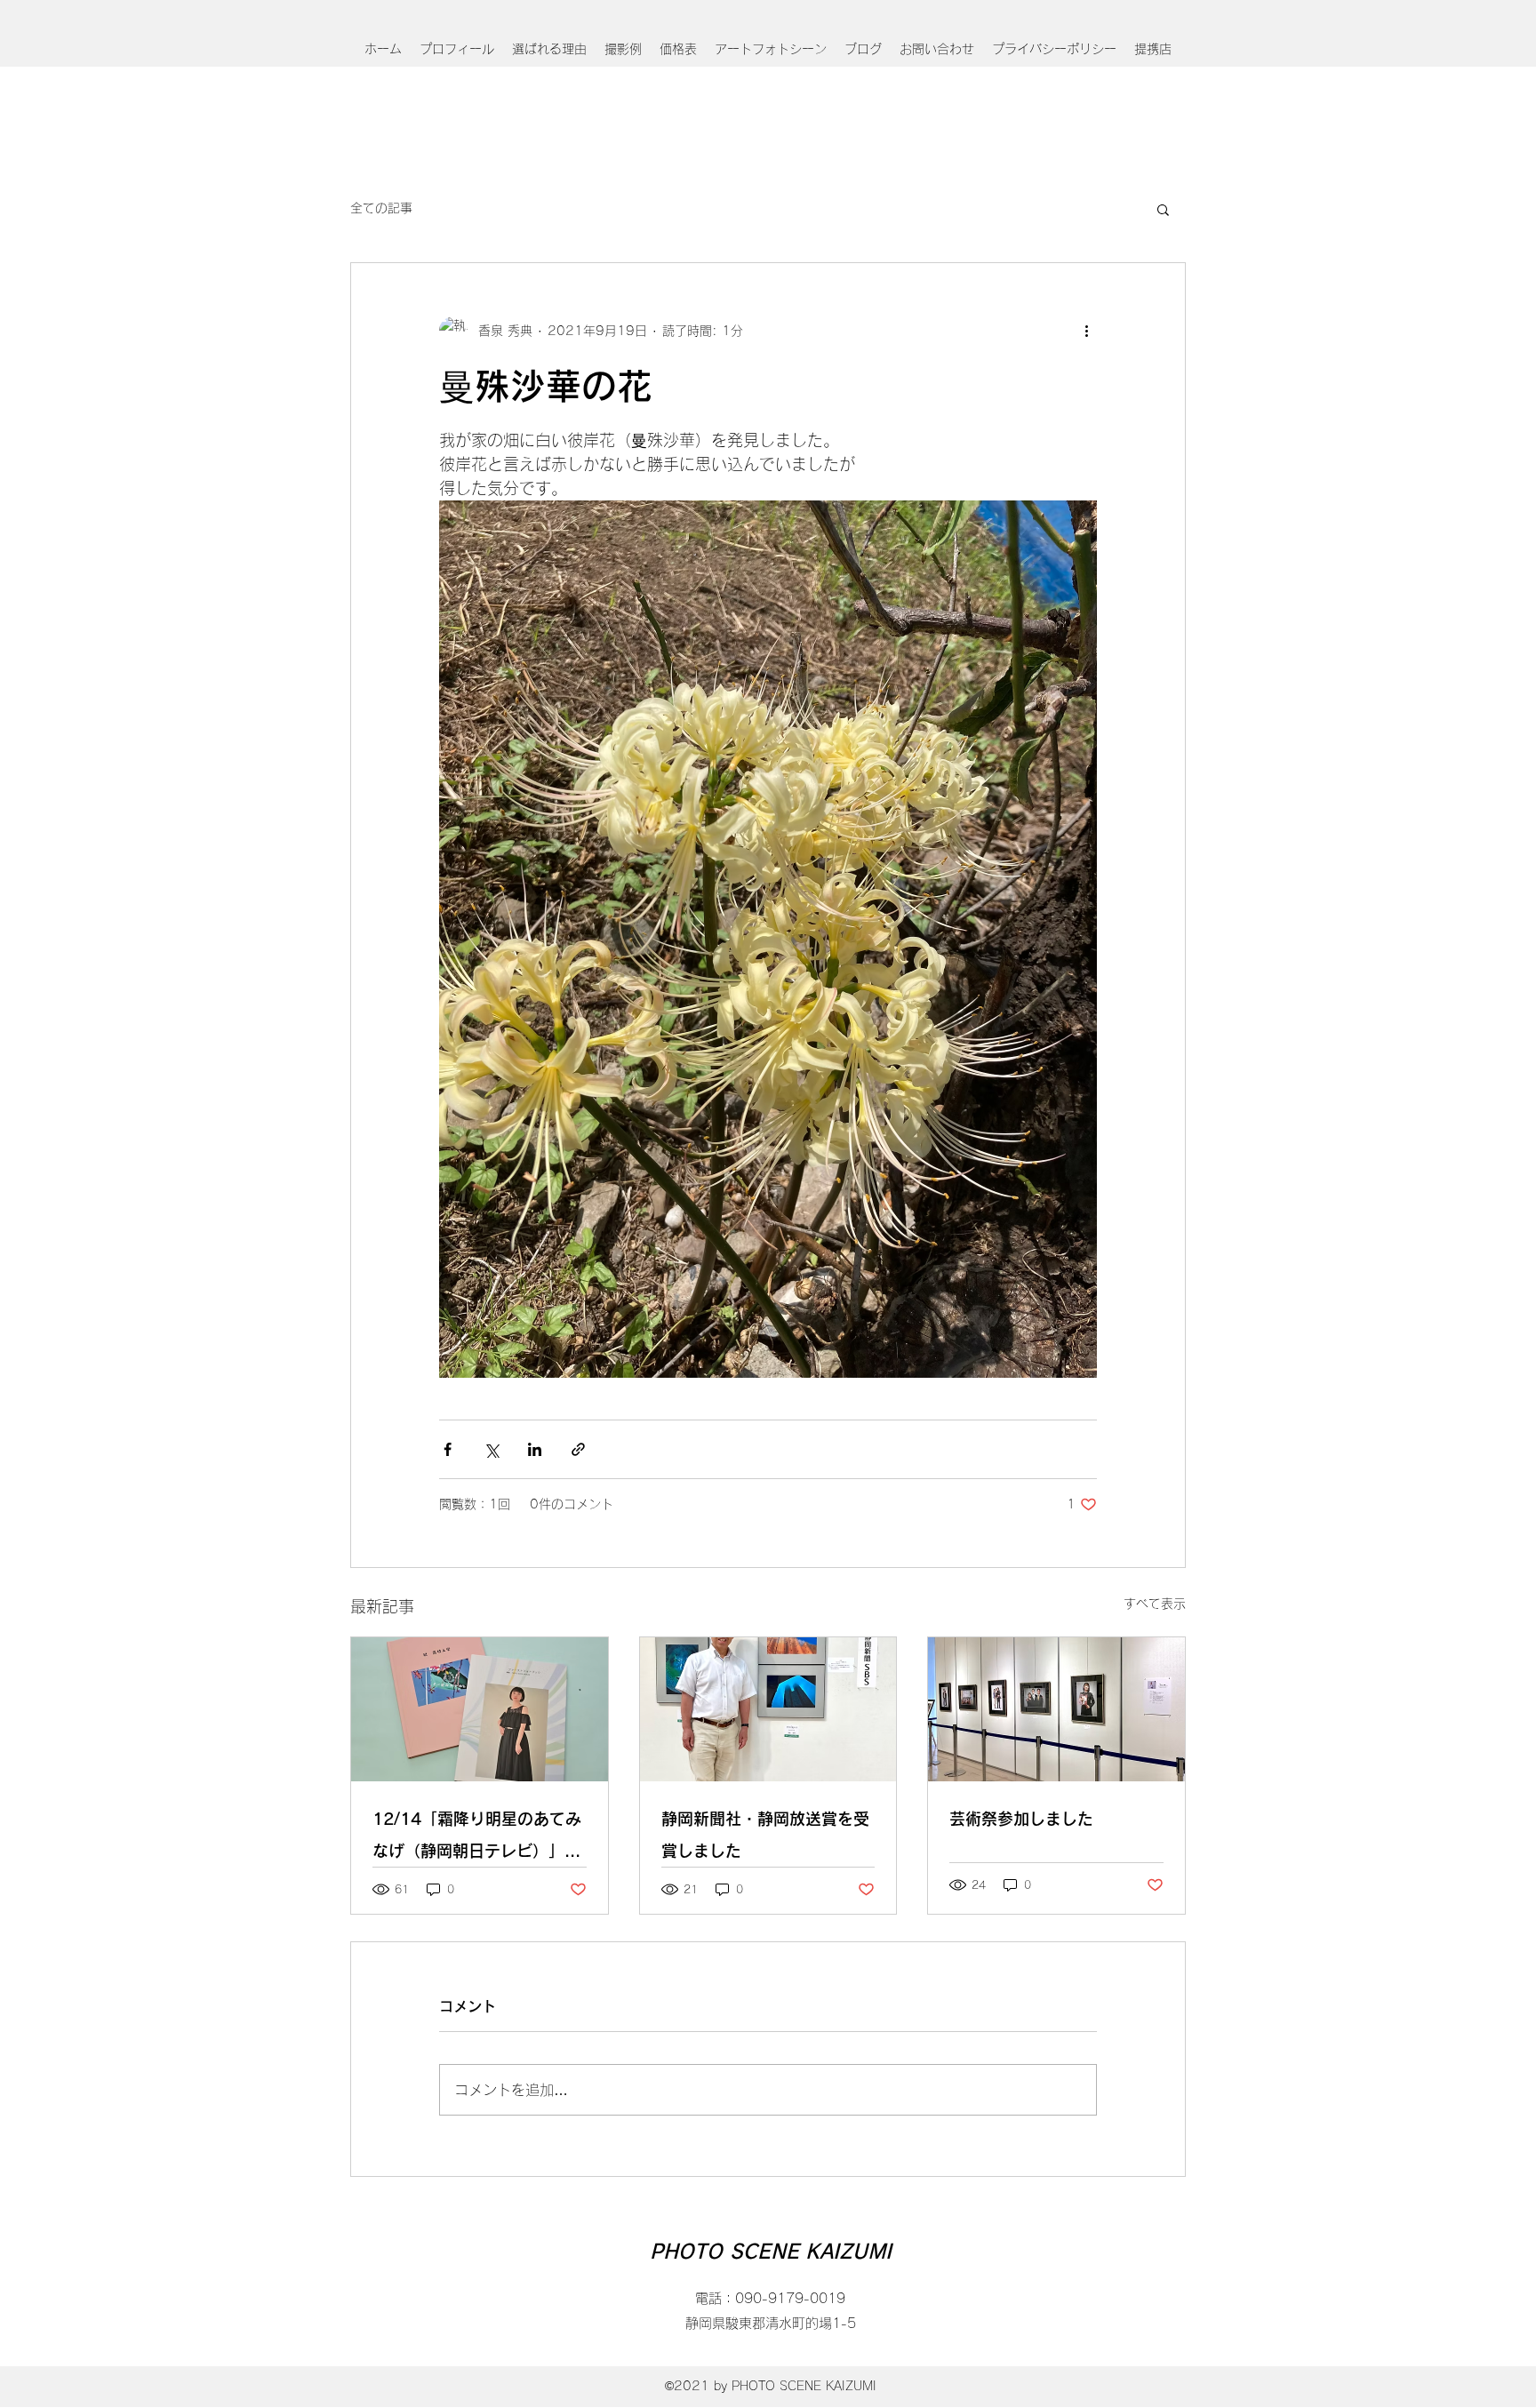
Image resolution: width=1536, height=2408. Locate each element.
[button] (1163, 209)
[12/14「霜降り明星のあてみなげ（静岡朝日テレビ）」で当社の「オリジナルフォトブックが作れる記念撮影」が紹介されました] (480, 1709)
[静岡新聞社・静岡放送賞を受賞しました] (768, 1709)
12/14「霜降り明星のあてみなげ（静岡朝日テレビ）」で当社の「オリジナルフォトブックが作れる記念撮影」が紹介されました (477, 1839)
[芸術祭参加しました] (1056, 1709)
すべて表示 (1155, 1604)
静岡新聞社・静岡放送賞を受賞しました (765, 1835)
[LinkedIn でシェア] (535, 1449)
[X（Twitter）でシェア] (491, 1449)
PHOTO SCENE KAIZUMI (771, 2252)
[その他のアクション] (1086, 331)
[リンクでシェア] (578, 1449)
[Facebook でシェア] (448, 1449)
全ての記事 (381, 208)
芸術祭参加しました (1021, 1819)
